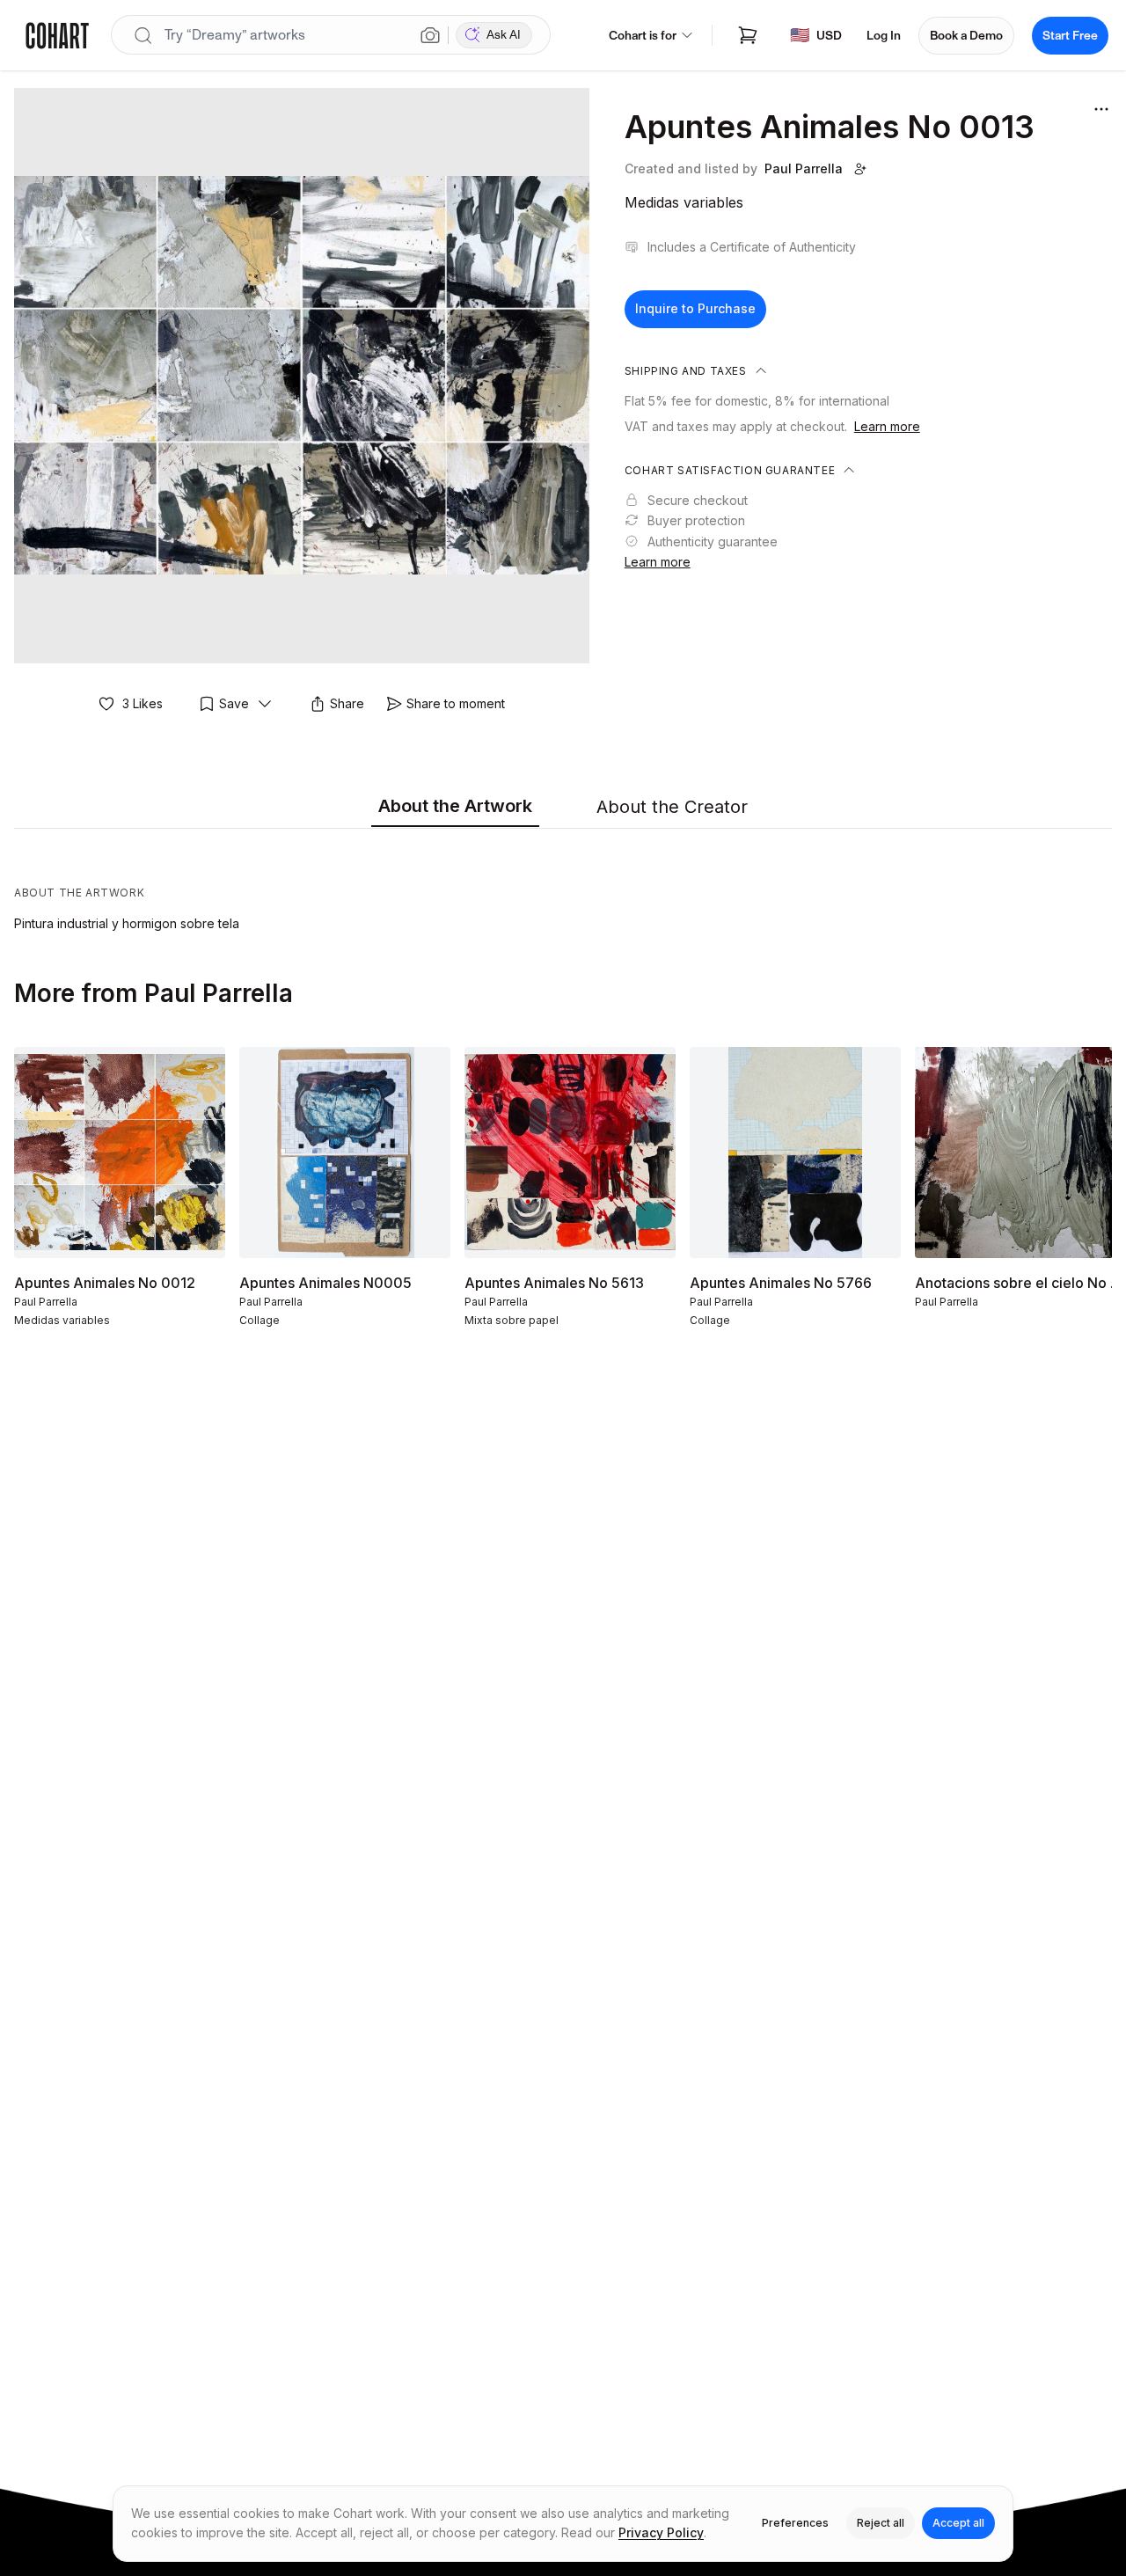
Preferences (795, 2523)
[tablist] (563, 808)
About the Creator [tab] (672, 807)
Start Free (1070, 36)
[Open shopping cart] (748, 35)
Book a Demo (966, 36)
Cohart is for (643, 36)
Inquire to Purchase (695, 308)
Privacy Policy (661, 2532)
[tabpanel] (563, 884)
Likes (143, 703)
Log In (884, 36)
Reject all (881, 2523)
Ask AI (504, 35)
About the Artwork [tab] (455, 806)
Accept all (958, 2523)
